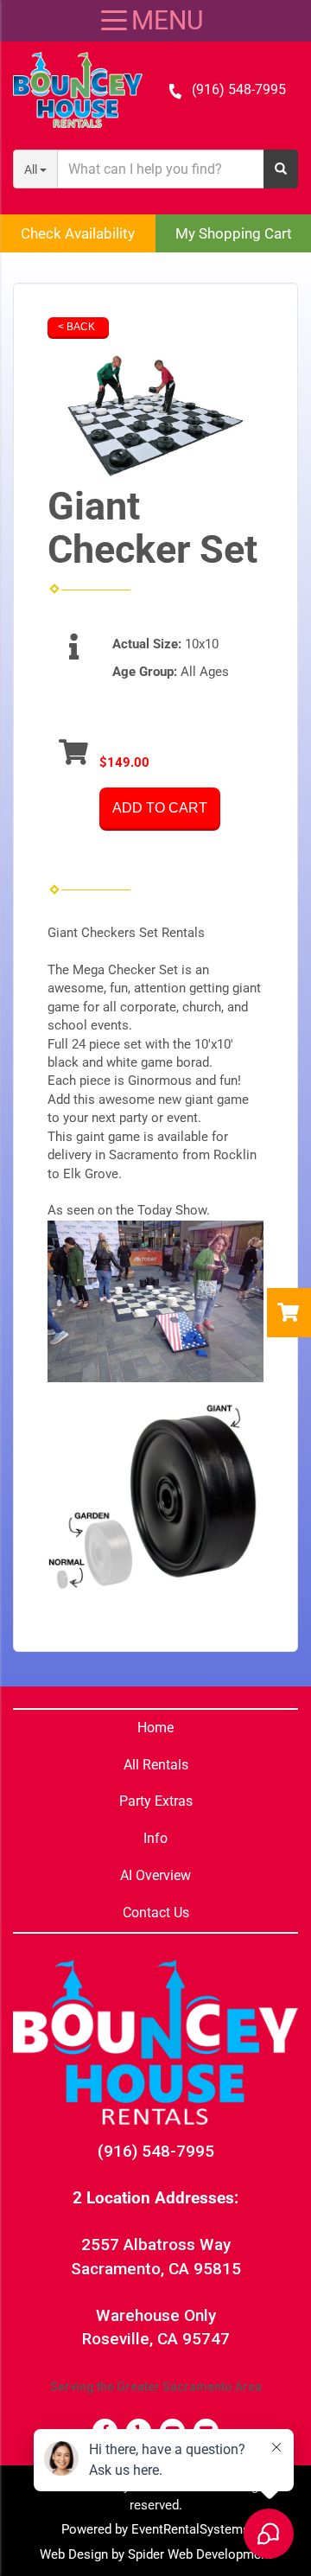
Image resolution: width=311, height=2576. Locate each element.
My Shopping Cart (234, 233)
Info (155, 1838)
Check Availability (78, 233)
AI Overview (155, 1875)
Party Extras (156, 1801)
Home (155, 1728)
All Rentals (156, 1765)
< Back (76, 327)
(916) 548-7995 (239, 89)
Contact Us (156, 1913)
